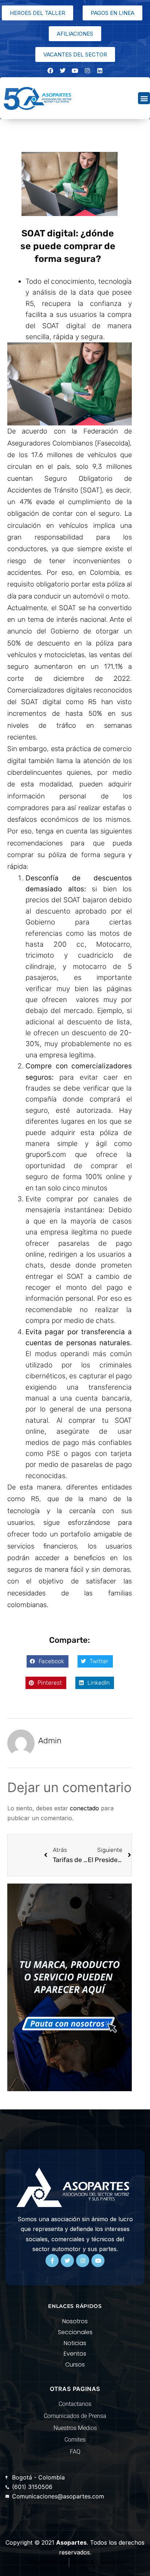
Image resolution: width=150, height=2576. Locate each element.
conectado (84, 1808)
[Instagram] (87, 71)
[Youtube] (98, 2261)
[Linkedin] (100, 71)
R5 (92, 702)
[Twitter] (67, 2261)
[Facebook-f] (52, 2261)
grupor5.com (46, 1155)
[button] (144, 98)
